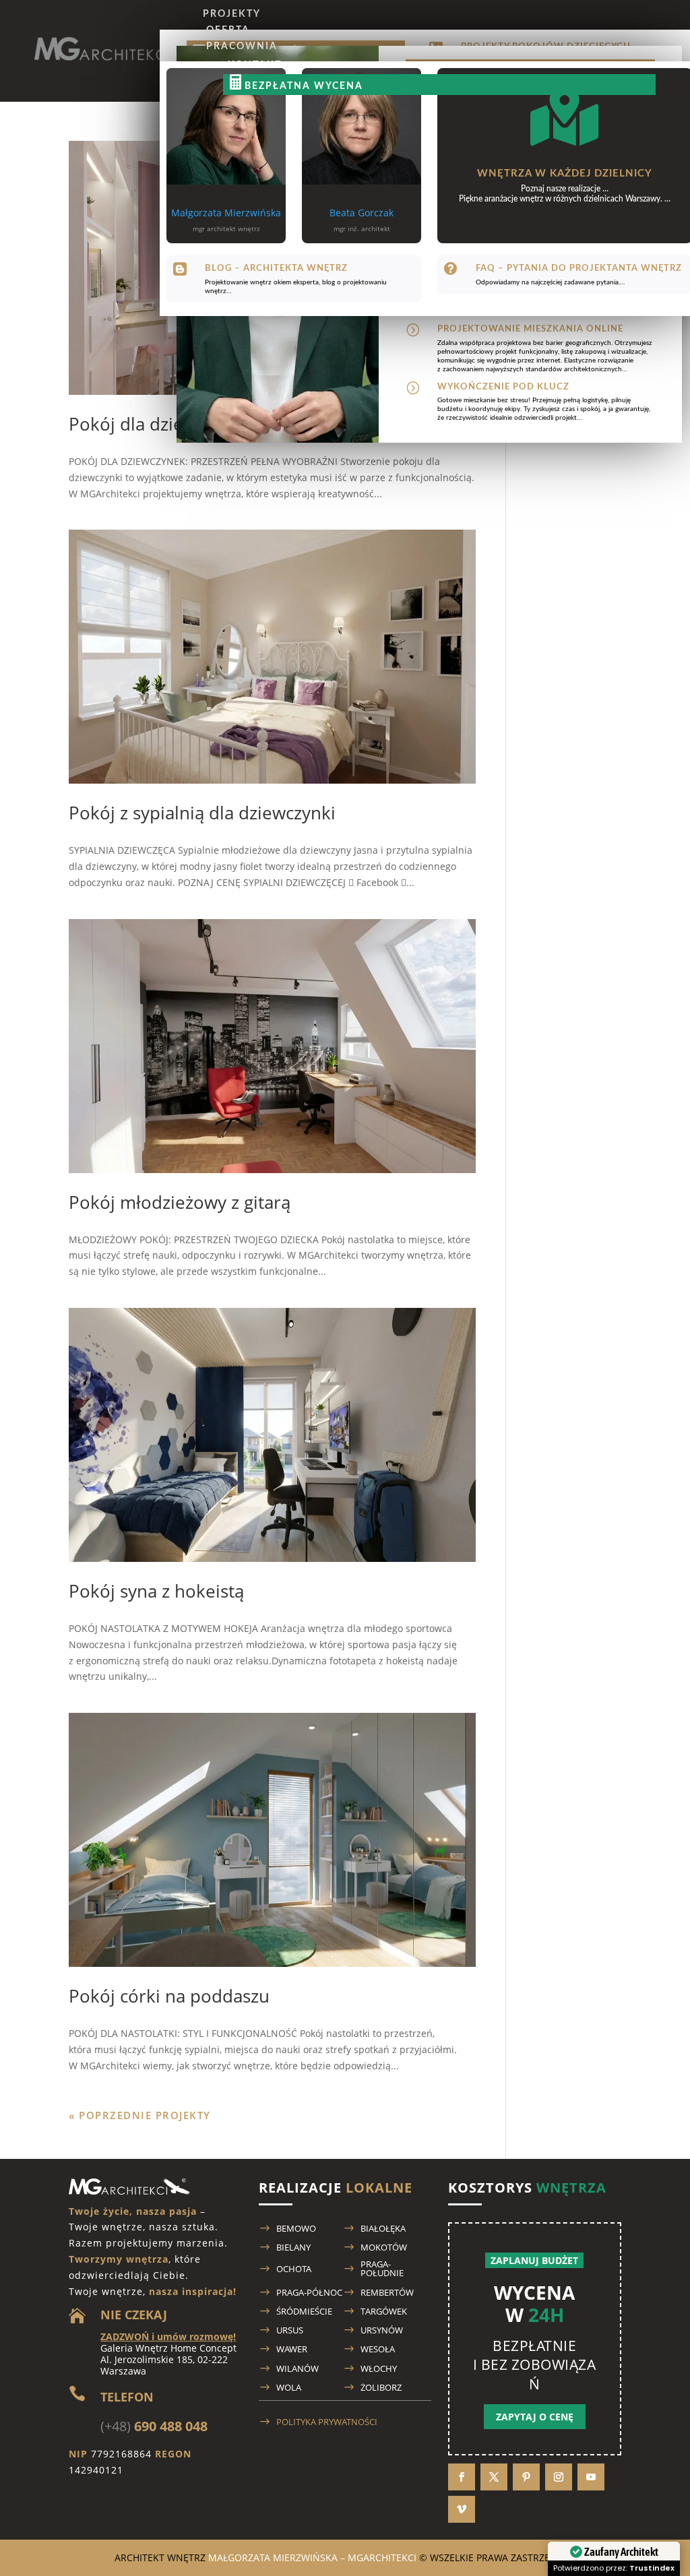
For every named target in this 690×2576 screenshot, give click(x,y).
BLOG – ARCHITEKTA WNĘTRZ (276, 269)
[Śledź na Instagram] (559, 2477)
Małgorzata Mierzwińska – (312, 2557)
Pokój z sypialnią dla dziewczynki (202, 813)
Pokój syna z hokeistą (156, 1591)
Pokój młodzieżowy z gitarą (180, 1202)
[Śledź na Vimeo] (462, 2509)
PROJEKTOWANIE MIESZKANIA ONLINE (530, 329)
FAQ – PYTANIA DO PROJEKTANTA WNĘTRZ (579, 269)
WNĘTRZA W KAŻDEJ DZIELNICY (565, 174)
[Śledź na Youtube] (591, 2477)
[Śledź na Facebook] (462, 2477)
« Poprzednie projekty (140, 2115)
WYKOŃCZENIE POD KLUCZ (503, 387)
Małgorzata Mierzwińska (226, 213)
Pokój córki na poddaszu (169, 1996)
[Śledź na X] (494, 2477)
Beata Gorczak (362, 213)
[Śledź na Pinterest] (526, 2477)
